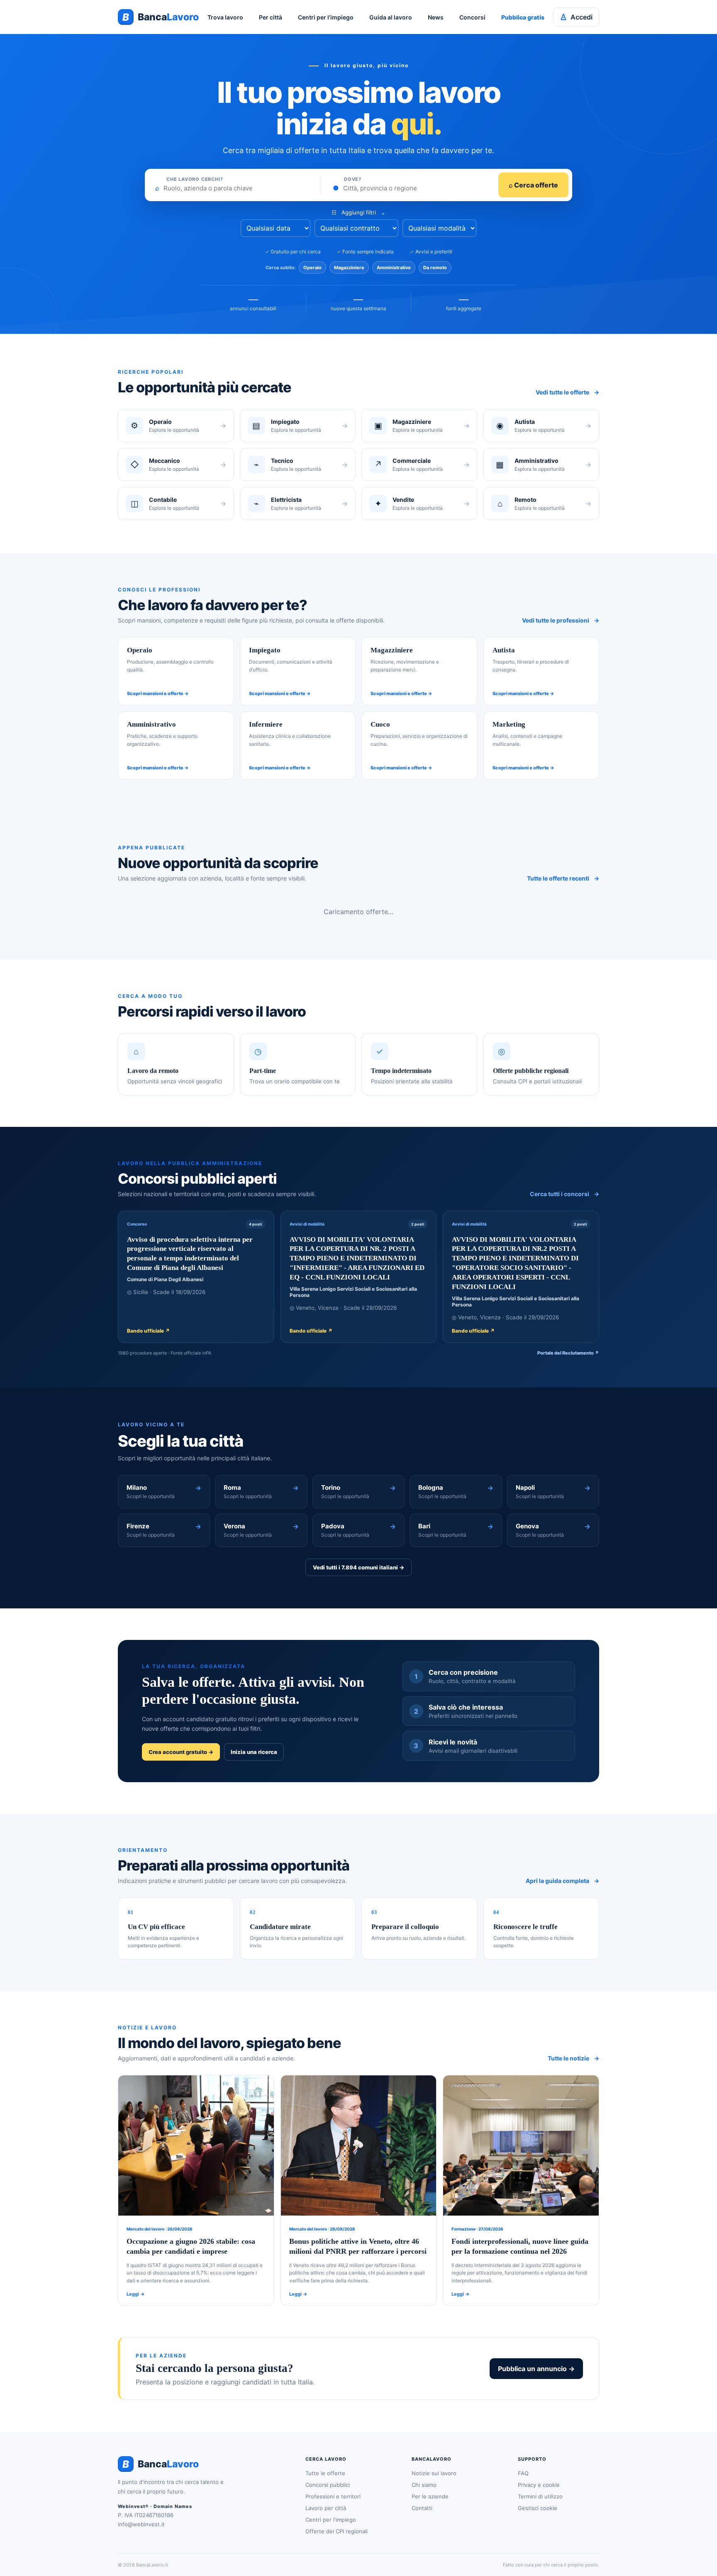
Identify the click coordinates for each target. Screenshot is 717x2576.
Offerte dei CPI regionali (337, 2531)
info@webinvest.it (141, 2524)
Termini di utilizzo (540, 2496)
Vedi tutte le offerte (567, 392)
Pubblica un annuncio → (536, 2369)
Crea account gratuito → (181, 1752)
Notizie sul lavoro (434, 2473)
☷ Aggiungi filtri (358, 212)
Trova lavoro (225, 17)
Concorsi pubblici (328, 2485)
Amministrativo (394, 268)
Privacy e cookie (539, 2485)
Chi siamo (424, 2485)
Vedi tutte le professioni (561, 620)
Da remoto (435, 268)
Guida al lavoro (391, 17)
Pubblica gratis (523, 17)
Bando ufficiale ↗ (148, 1331)
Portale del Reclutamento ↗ (568, 1353)
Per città (271, 17)
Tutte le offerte (325, 2473)
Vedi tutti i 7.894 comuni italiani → (358, 1567)
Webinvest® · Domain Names (155, 2506)
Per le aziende (430, 2496)
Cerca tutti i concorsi (565, 1194)
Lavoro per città (326, 2508)
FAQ (523, 2473)
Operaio (312, 268)
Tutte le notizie (573, 2058)
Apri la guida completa (562, 1881)
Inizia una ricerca (254, 1752)
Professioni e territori (333, 2496)
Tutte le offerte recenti (563, 878)
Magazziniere (349, 268)
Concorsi (472, 17)
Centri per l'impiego (326, 17)
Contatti (422, 2508)
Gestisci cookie (538, 2508)
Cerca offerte (533, 185)
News (436, 17)
